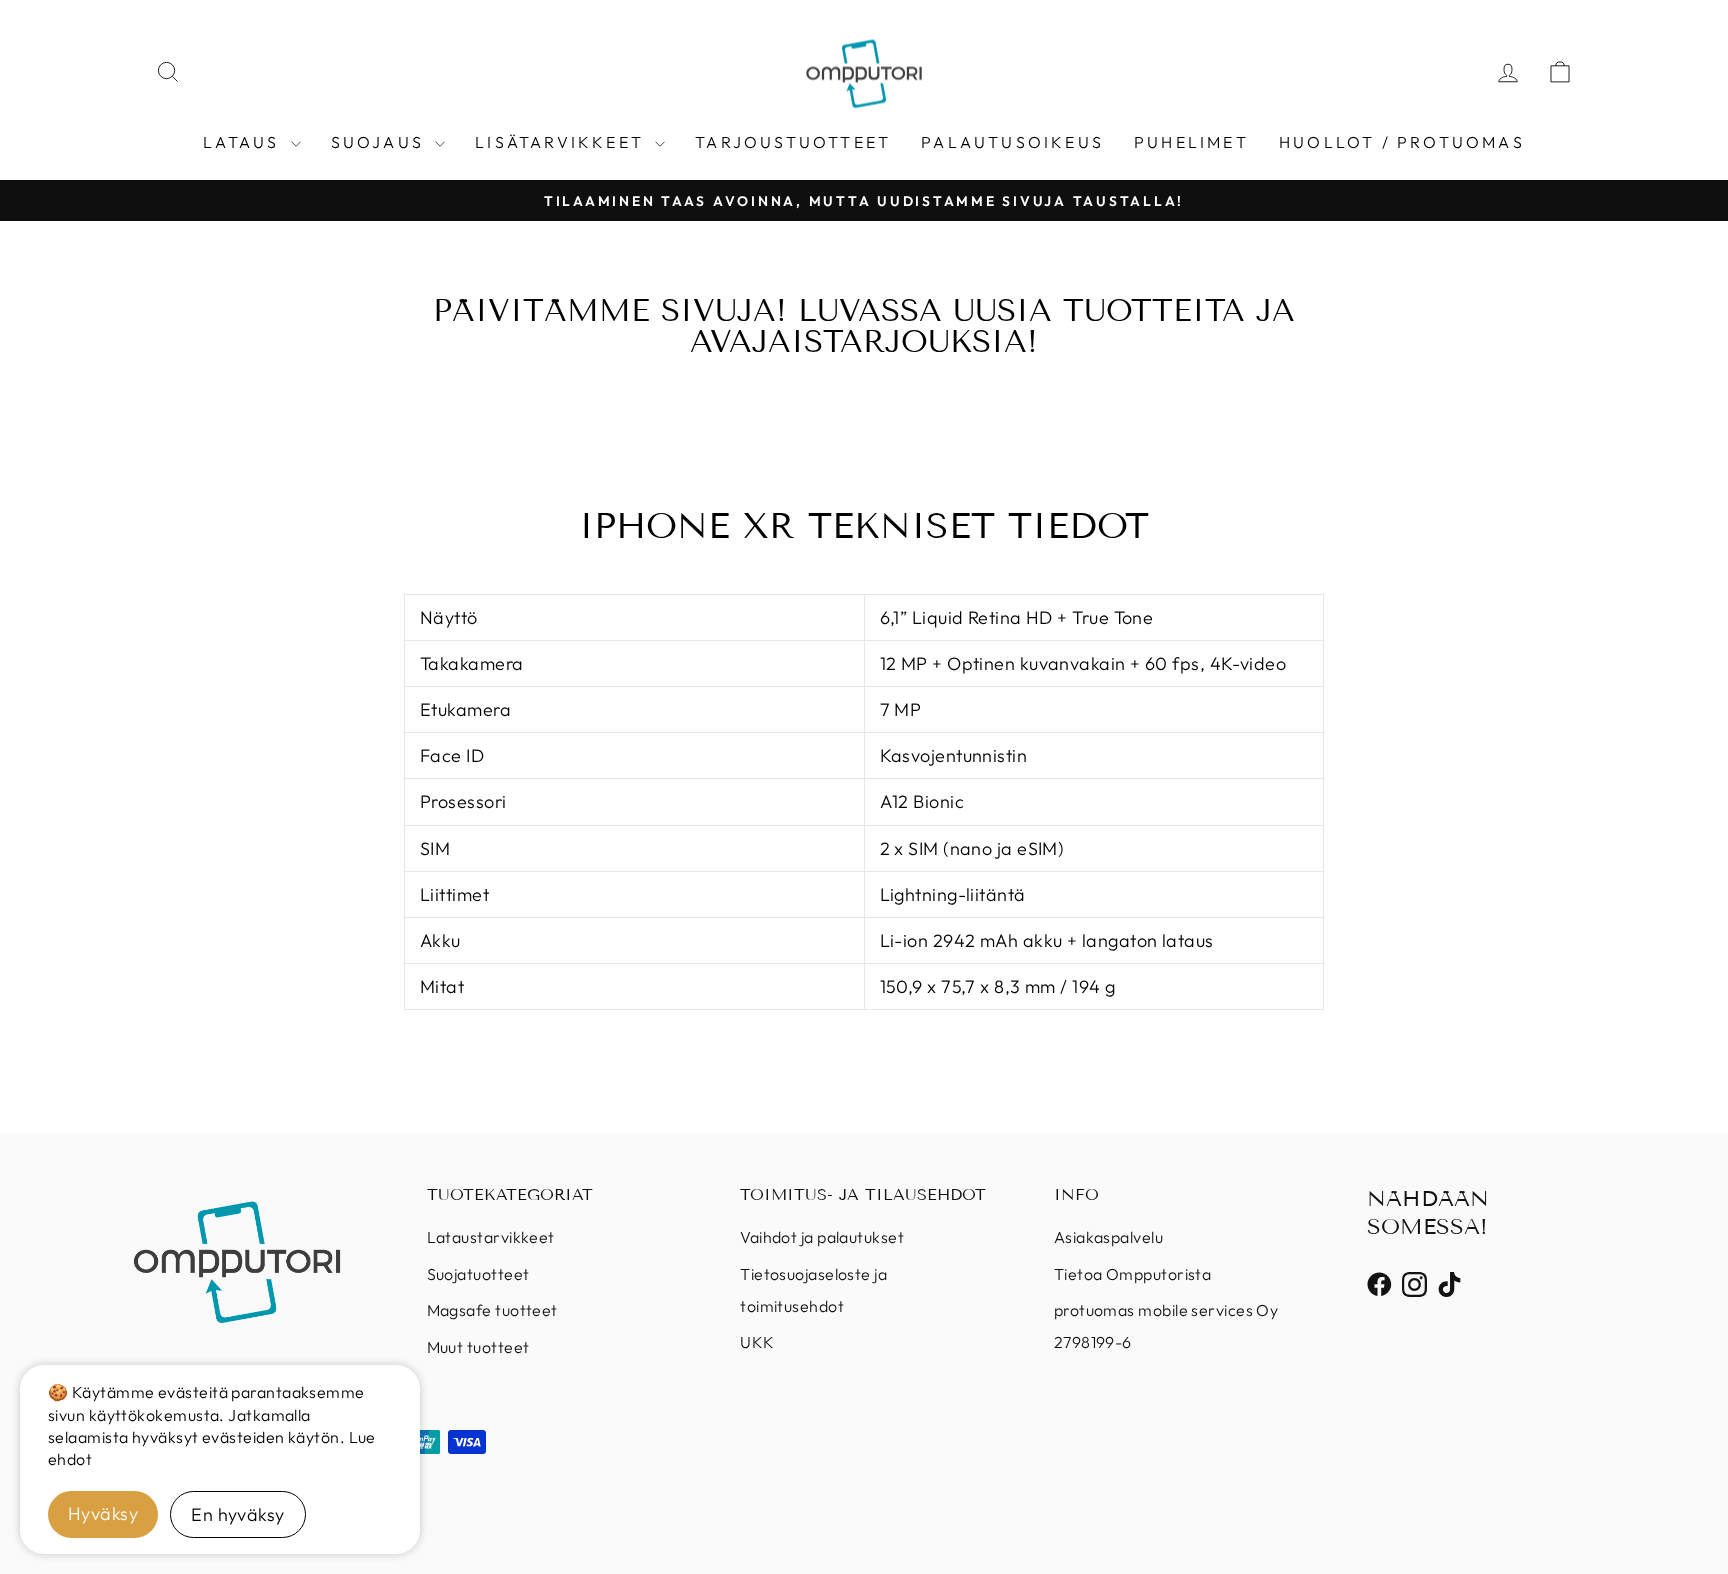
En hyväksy (238, 1514)
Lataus (244, 142)
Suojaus (381, 142)
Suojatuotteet (478, 1274)
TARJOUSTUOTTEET (793, 142)
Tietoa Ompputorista (1133, 1274)
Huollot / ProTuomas (1402, 142)
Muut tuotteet (478, 1347)
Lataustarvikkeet (491, 1237)
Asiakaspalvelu (1108, 1237)
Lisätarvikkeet (562, 142)
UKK (757, 1342)
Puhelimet (1191, 142)
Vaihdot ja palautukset (822, 1237)
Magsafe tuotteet (492, 1310)
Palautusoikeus (1012, 142)
